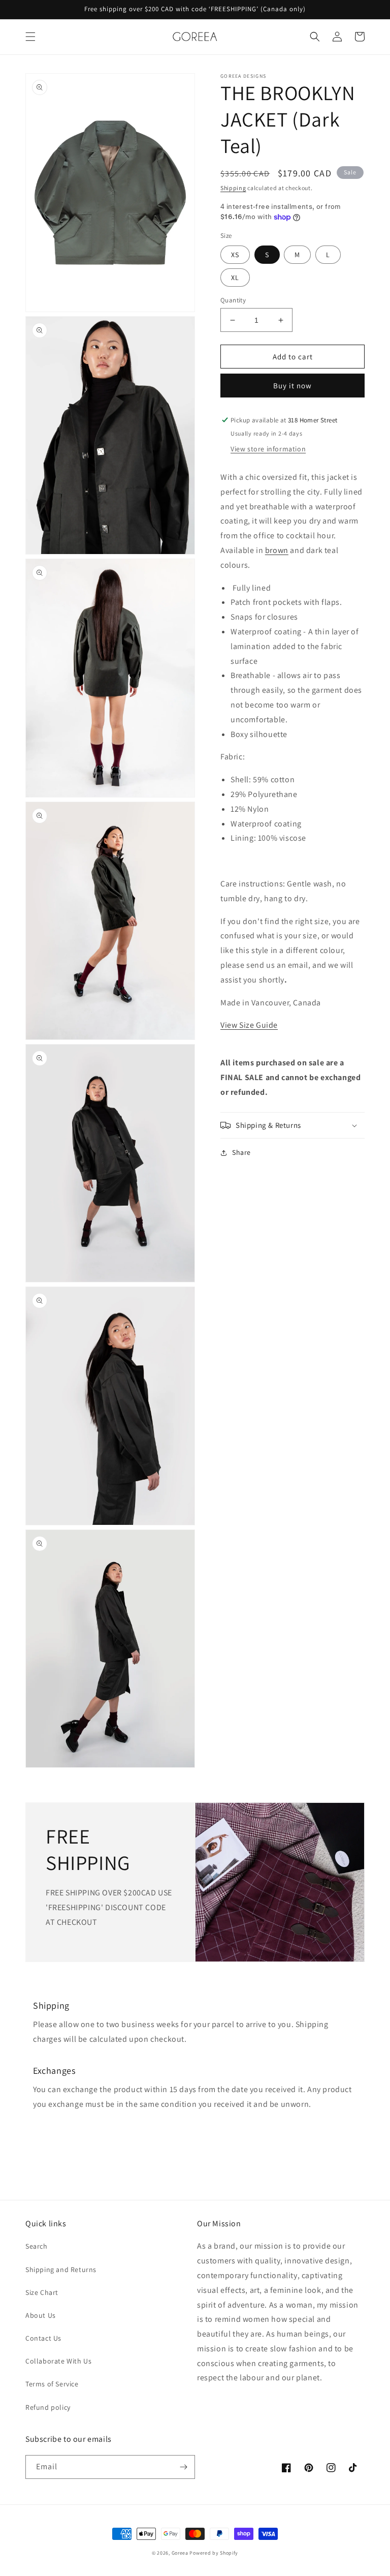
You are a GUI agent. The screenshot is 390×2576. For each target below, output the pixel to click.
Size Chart (42, 2292)
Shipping (233, 188)
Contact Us (43, 2338)
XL (235, 278)
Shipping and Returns (61, 2270)
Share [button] (241, 1152)
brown (277, 550)
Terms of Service (52, 2384)
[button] (30, 37)
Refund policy (48, 2407)
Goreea (180, 2553)
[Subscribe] (183, 2467)
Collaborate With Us (58, 2361)
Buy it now (292, 386)
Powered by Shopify (214, 2553)
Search (37, 2246)
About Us (41, 2315)
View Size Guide (249, 1025)
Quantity (233, 300)
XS (235, 255)
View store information (268, 449)
